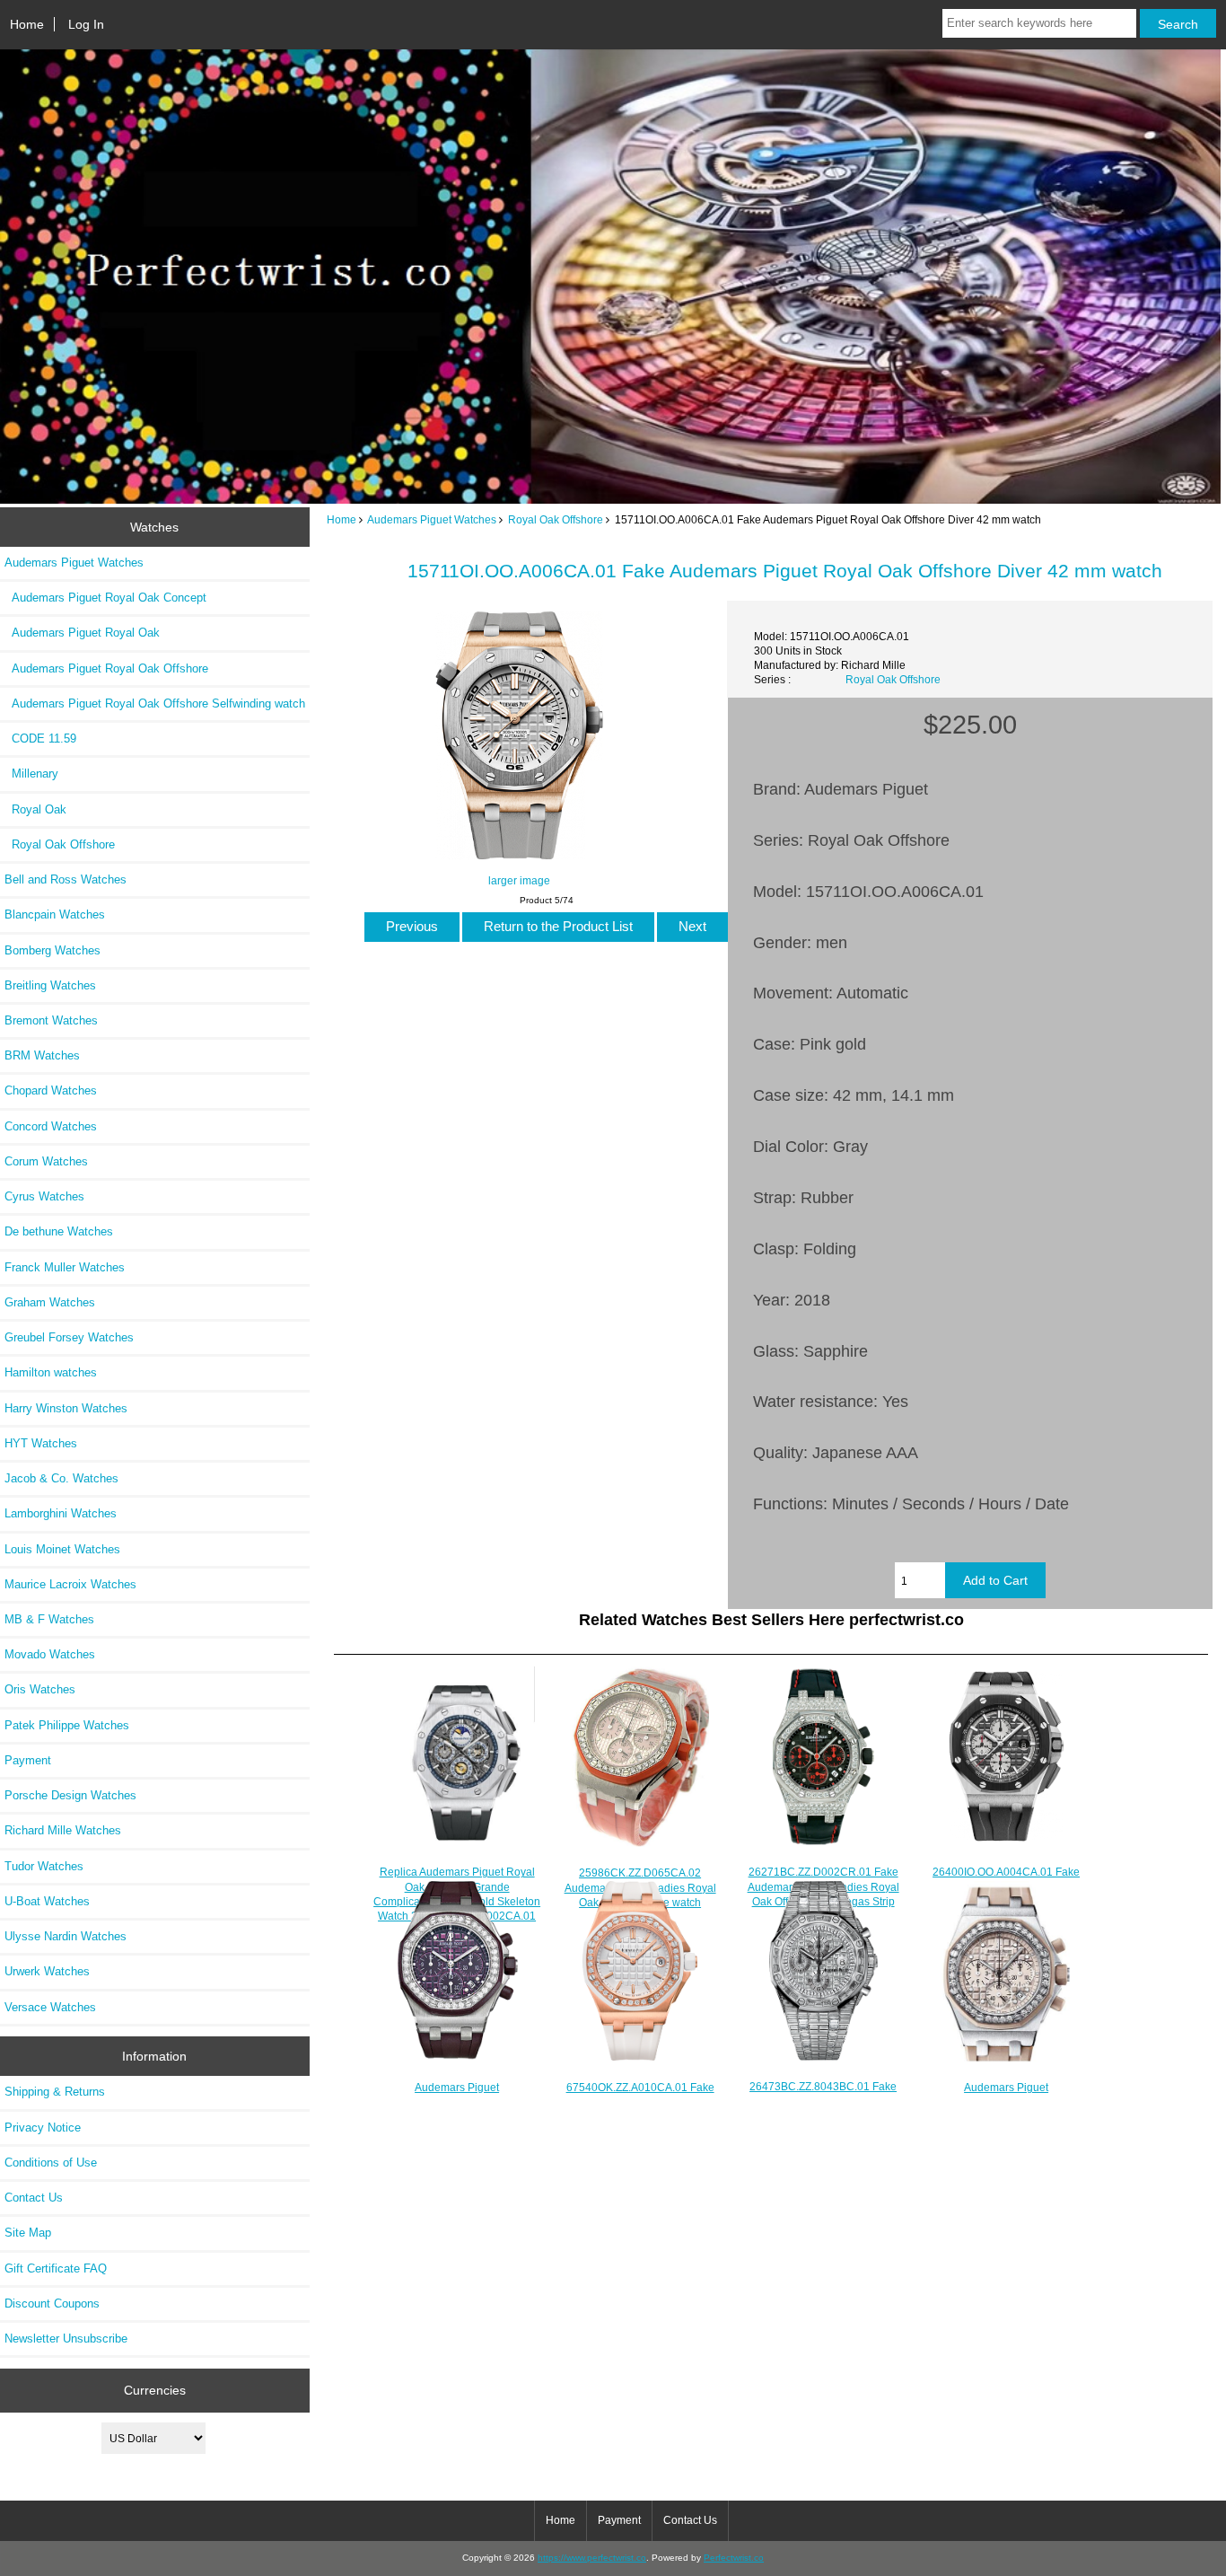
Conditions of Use (51, 2163)
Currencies (155, 2390)
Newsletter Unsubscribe (66, 2339)
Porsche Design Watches (70, 1795)
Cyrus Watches (44, 1196)
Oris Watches (40, 1689)
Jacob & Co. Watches (61, 1478)
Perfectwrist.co (734, 2558)
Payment (28, 1760)
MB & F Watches (49, 1619)
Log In (86, 24)
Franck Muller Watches (65, 1267)
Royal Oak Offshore (556, 519)
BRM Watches (42, 1055)
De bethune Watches (59, 1231)
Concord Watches (51, 1126)
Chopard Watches (51, 1090)
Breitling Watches (50, 985)
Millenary (31, 774)
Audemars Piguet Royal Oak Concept (105, 598)
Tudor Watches (44, 1866)
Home (27, 24)
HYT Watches (41, 1443)
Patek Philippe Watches (67, 1725)
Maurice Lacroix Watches (70, 1584)
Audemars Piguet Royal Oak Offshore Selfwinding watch (155, 703)
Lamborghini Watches (61, 1513)
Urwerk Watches (47, 1971)
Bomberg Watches (53, 950)
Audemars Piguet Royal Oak (82, 633)
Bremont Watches (51, 1020)
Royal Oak (35, 809)
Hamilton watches (51, 1372)
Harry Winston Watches (66, 1408)
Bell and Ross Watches (66, 879)
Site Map (28, 2233)
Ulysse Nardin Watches (66, 1936)
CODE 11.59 (40, 739)
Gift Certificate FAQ (56, 2268)
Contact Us (34, 2198)
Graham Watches (50, 1302)
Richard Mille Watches (63, 1830)
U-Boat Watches (47, 1901)
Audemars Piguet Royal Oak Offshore (106, 668)
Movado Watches (50, 1654)
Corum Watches (46, 1161)
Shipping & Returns (55, 2092)
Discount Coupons (52, 2303)
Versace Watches (50, 2007)
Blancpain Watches (55, 914)
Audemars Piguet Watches (432, 519)
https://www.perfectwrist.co (592, 2558)
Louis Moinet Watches (62, 1549)
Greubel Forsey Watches (69, 1337)
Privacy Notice (43, 2128)
